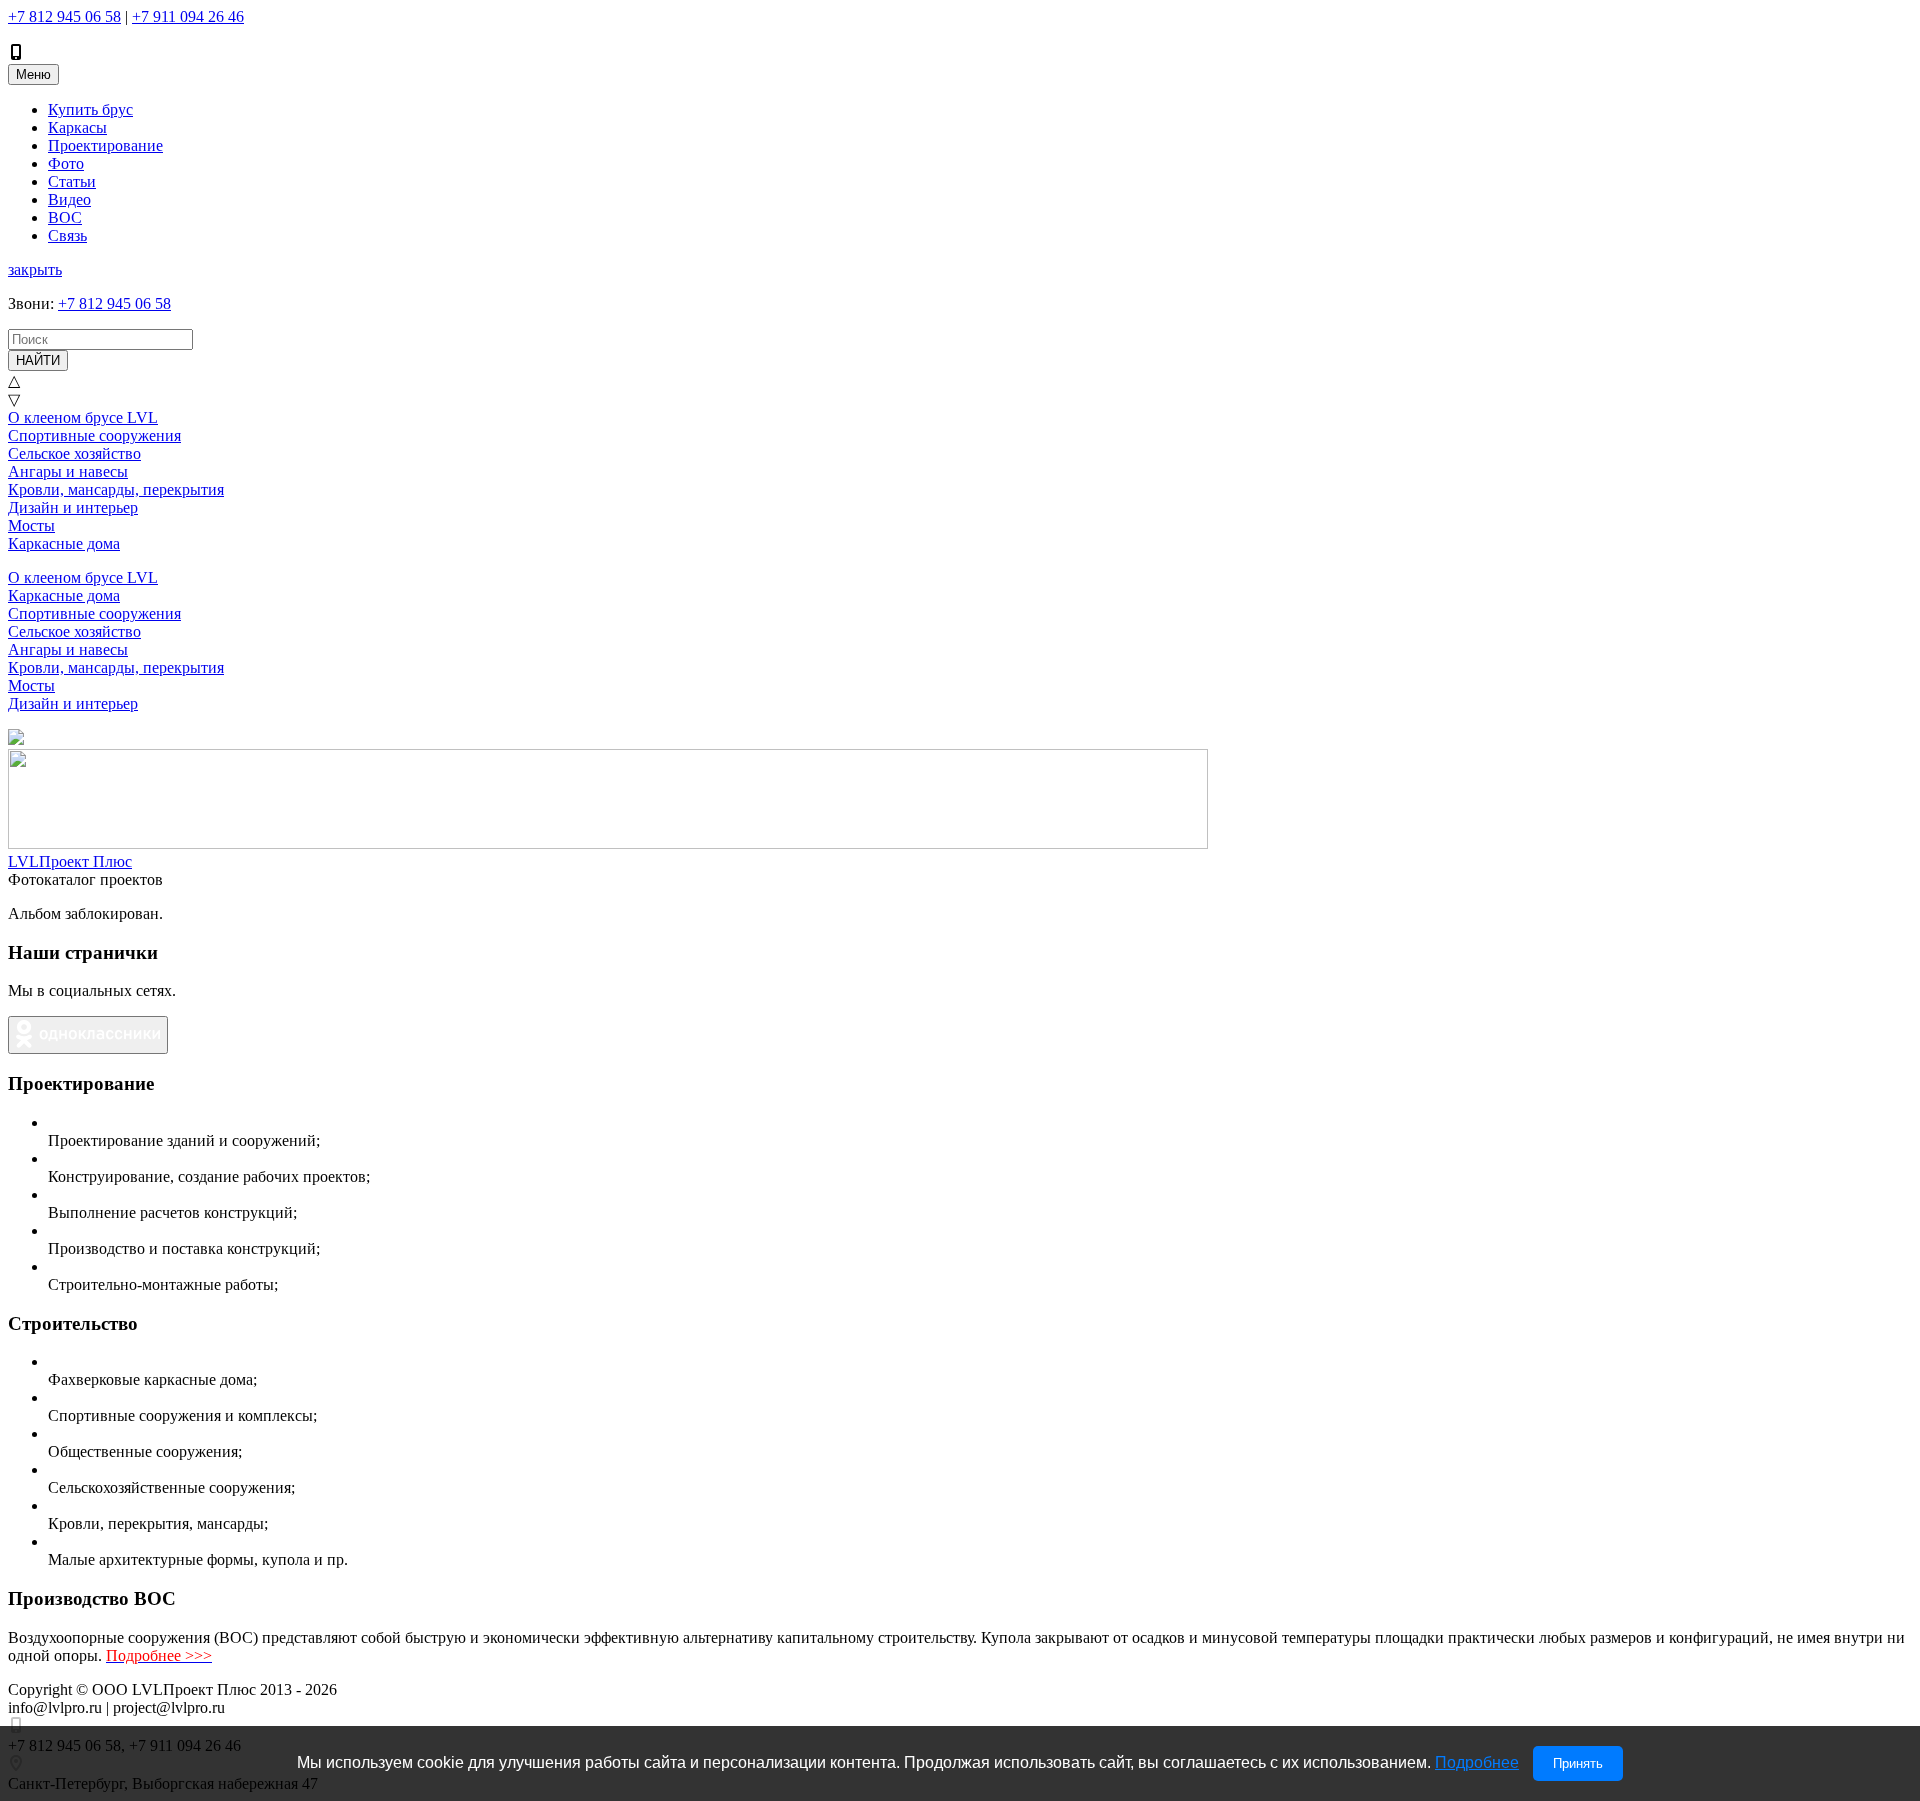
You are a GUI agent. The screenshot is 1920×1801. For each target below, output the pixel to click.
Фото (66, 163)
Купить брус (90, 109)
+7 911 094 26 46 (188, 16)
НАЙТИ (38, 360)
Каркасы (77, 127)
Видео (69, 199)
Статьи (72, 181)
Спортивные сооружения (94, 435)
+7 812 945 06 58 (64, 16)
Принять (1578, 1763)
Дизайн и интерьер (73, 507)
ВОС (65, 217)
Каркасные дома (64, 543)
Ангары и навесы (68, 471)
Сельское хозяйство (74, 453)
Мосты (31, 525)
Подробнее (1477, 1762)
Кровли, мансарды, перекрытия (116, 489)
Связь (67, 235)
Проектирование (105, 145)
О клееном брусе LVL (83, 417)
